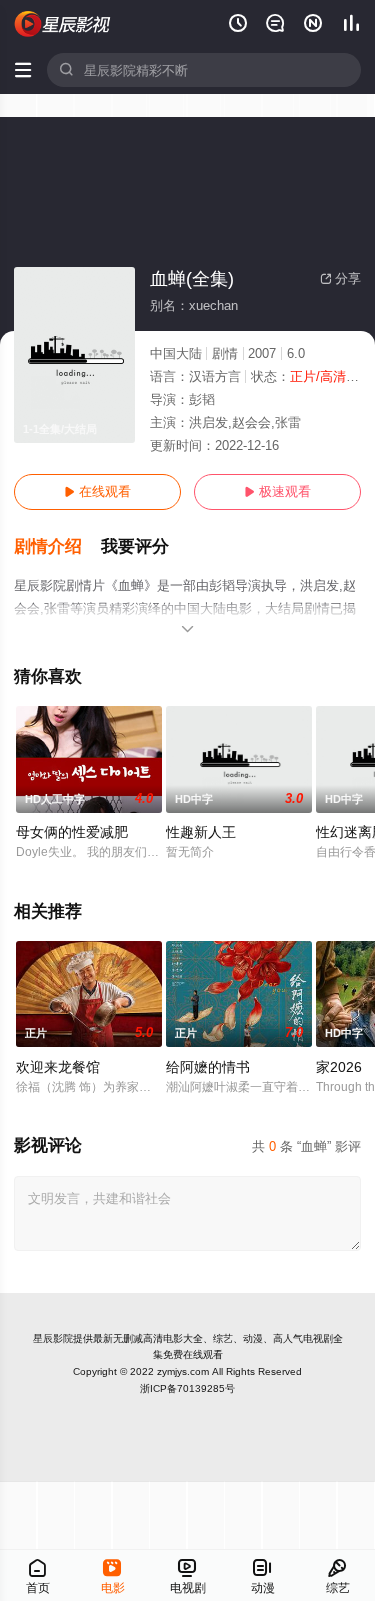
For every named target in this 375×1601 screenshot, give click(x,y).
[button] (57, 547)
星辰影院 (53, 1338)
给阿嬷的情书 (208, 1067)
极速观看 (277, 491)
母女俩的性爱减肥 (72, 832)
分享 (340, 278)
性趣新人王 (201, 832)
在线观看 (97, 491)
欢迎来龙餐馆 (58, 1067)
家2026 (339, 1067)
